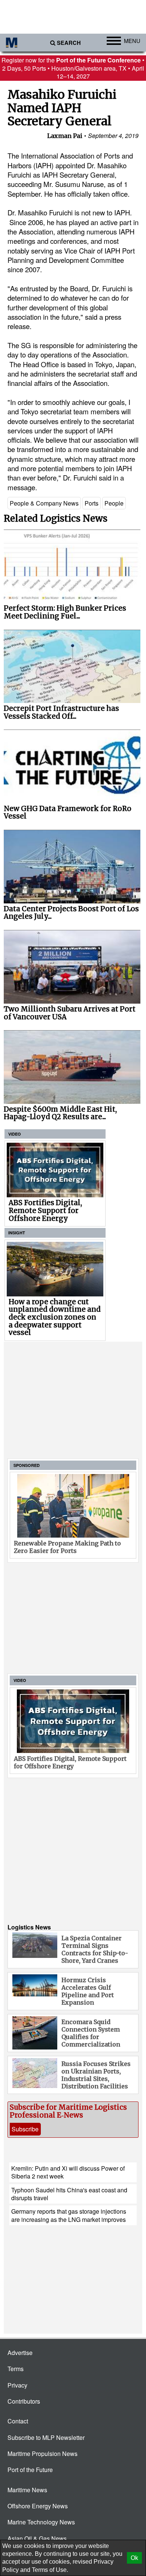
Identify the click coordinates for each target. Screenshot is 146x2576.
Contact (18, 2421)
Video (15, 1134)
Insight (17, 1233)
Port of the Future (30, 2470)
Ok (134, 2558)
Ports (92, 503)
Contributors (24, 2401)
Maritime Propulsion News (42, 2454)
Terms (16, 2369)
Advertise (20, 2353)
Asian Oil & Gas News (37, 2538)
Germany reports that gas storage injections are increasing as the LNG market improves (69, 2215)
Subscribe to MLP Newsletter (46, 2437)
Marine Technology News (41, 2522)
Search (69, 43)
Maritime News (27, 2490)
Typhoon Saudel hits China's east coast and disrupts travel (69, 2194)
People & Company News (44, 503)
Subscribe (25, 2129)
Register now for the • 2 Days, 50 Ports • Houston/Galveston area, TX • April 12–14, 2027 (73, 68)
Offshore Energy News (38, 2506)
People (114, 503)
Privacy (17, 2385)
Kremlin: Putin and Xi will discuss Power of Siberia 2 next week (68, 2172)
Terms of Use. (50, 2570)
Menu (132, 41)
